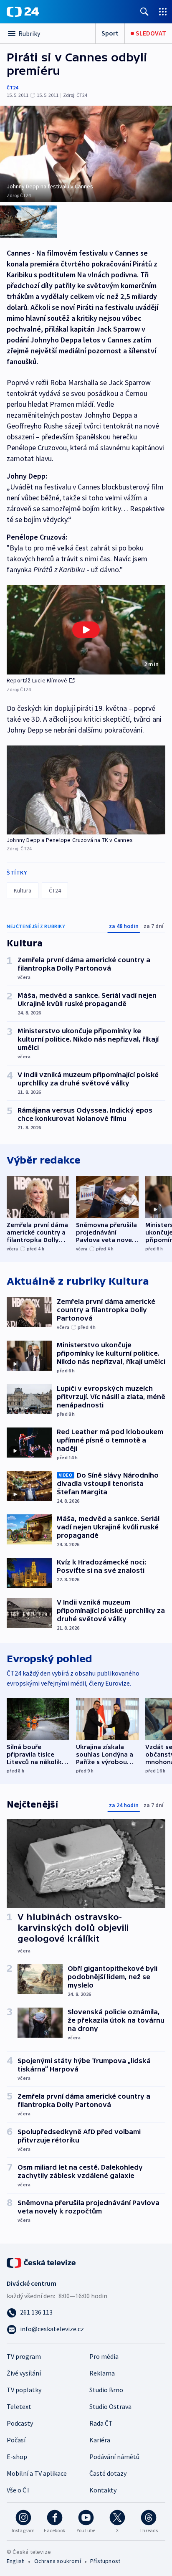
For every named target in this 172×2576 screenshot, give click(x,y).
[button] (86, 630)
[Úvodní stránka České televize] (42, 2262)
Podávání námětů (114, 2457)
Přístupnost (105, 2561)
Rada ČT (101, 2423)
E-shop (17, 2457)
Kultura (23, 890)
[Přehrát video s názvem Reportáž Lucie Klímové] (86, 630)
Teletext (19, 2406)
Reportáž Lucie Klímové (37, 680)
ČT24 (12, 87)
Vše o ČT (19, 2490)
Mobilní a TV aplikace (37, 2473)
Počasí (16, 2440)
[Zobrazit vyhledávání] (144, 11)
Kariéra (100, 2440)
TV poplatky (24, 2390)
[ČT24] (23, 12)
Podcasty (20, 2423)
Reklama (102, 2373)
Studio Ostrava (110, 2406)
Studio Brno (106, 2390)
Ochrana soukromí (58, 2561)
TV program (24, 2356)
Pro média (104, 2356)
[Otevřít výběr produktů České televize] (163, 11)
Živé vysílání (24, 2373)
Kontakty (103, 2490)
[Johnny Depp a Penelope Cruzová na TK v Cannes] (86, 790)
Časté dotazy (108, 2473)
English (16, 2561)
